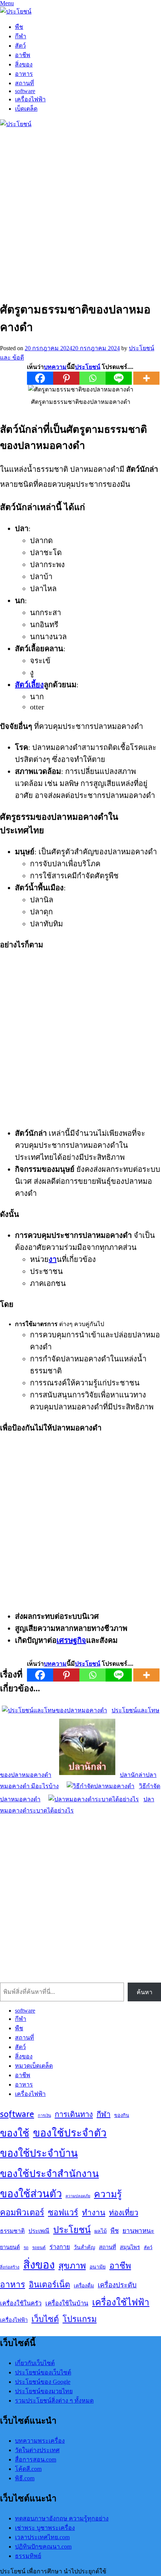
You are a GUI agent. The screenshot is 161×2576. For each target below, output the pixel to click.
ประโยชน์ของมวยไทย (44, 2391)
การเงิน (44, 2115)
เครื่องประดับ (117, 2285)
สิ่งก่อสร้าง (10, 2267)
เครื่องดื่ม (84, 2285)
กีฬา (21, 36)
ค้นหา (145, 1992)
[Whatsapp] (92, 378)
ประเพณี (39, 2231)
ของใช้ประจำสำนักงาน (49, 2173)
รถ (26, 2247)
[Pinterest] (66, 378)
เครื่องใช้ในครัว (21, 2303)
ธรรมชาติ (12, 2231)
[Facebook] (40, 378)
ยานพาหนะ (138, 2231)
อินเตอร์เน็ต (49, 2284)
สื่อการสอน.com (36, 2459)
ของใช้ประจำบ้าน (39, 2153)
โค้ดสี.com (28, 2469)
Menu (7, 3)
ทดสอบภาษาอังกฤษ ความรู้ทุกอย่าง (62, 2518)
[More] (146, 378)
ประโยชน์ (72, 2230)
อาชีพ (23, 55)
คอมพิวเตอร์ (22, 2212)
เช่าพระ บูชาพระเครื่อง (45, 2528)
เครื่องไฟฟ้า (30, 99)
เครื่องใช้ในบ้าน (67, 2303)
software (25, 91)
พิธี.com (25, 2478)
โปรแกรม (80, 2319)
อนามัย (98, 2267)
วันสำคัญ (84, 2247)
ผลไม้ (101, 2231)
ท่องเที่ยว (124, 2212)
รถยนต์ (39, 2247)
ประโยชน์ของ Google (43, 2382)
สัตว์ (20, 46)
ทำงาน (94, 2213)
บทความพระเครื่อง (40, 2441)
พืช (19, 27)
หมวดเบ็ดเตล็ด (34, 2066)
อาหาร (24, 74)
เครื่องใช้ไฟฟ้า (121, 2302)
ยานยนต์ (10, 2247)
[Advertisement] (80, 212)
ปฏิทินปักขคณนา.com (43, 2547)
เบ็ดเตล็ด (26, 109)
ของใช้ (15, 2133)
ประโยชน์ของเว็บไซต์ (43, 2372)
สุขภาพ (72, 2266)
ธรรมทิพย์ (28, 2556)
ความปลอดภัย (78, 2196)
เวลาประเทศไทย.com (42, 2537)
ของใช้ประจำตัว (70, 2133)
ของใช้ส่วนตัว (31, 2194)
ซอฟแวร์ (63, 2212)
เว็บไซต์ (45, 2319)
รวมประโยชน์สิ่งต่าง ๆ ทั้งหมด (54, 2401)
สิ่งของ (24, 64)
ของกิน (122, 2115)
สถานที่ (25, 83)
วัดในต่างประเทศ (37, 2450)
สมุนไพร (130, 2247)
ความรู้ (108, 2194)
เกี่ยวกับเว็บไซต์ (35, 2363)
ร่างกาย (60, 2247)
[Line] (119, 378)
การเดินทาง (74, 2114)
